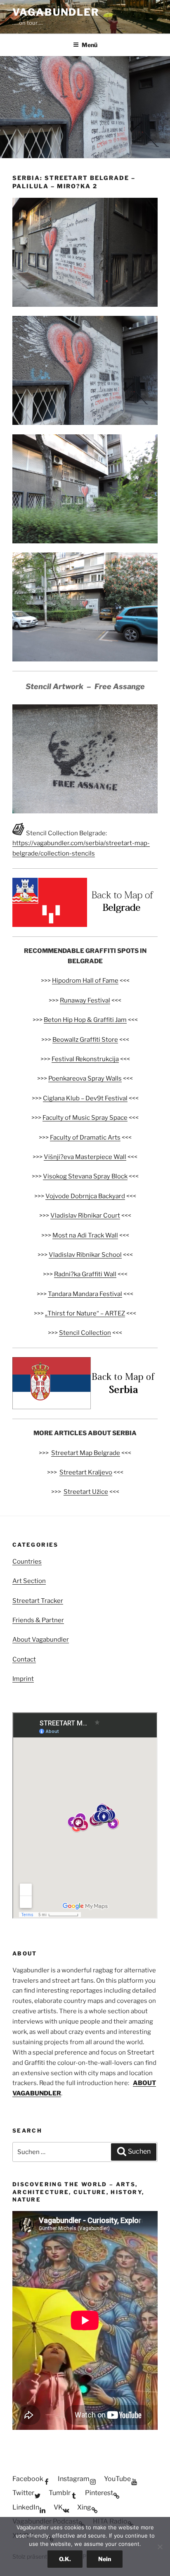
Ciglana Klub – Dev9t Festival (85, 1098)
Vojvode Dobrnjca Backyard (85, 1196)
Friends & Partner (38, 1620)
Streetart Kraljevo (86, 1472)
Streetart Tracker (38, 1601)
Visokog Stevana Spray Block (85, 1176)
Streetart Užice (86, 1492)
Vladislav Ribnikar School (85, 1255)
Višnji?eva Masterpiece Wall (85, 1157)
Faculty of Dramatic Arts (85, 1138)
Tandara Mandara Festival (85, 1294)
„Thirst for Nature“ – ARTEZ (85, 1313)
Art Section (29, 1581)
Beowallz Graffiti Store (85, 1040)
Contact (24, 1659)
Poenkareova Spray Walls (85, 1078)
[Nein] (160, 2547)
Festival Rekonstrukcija (85, 1059)
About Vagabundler (41, 1640)
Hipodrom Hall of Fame (85, 981)
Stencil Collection (85, 1333)
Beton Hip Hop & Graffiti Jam (85, 1020)
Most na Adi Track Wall (85, 1235)
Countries (27, 1562)
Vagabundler (56, 12)
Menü (90, 45)
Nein (105, 2559)
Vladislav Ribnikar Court (85, 1216)
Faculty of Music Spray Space (85, 1118)
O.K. (65, 2559)
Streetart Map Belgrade (86, 1453)
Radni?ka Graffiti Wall (85, 1274)
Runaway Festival (85, 1000)
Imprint (23, 1679)
